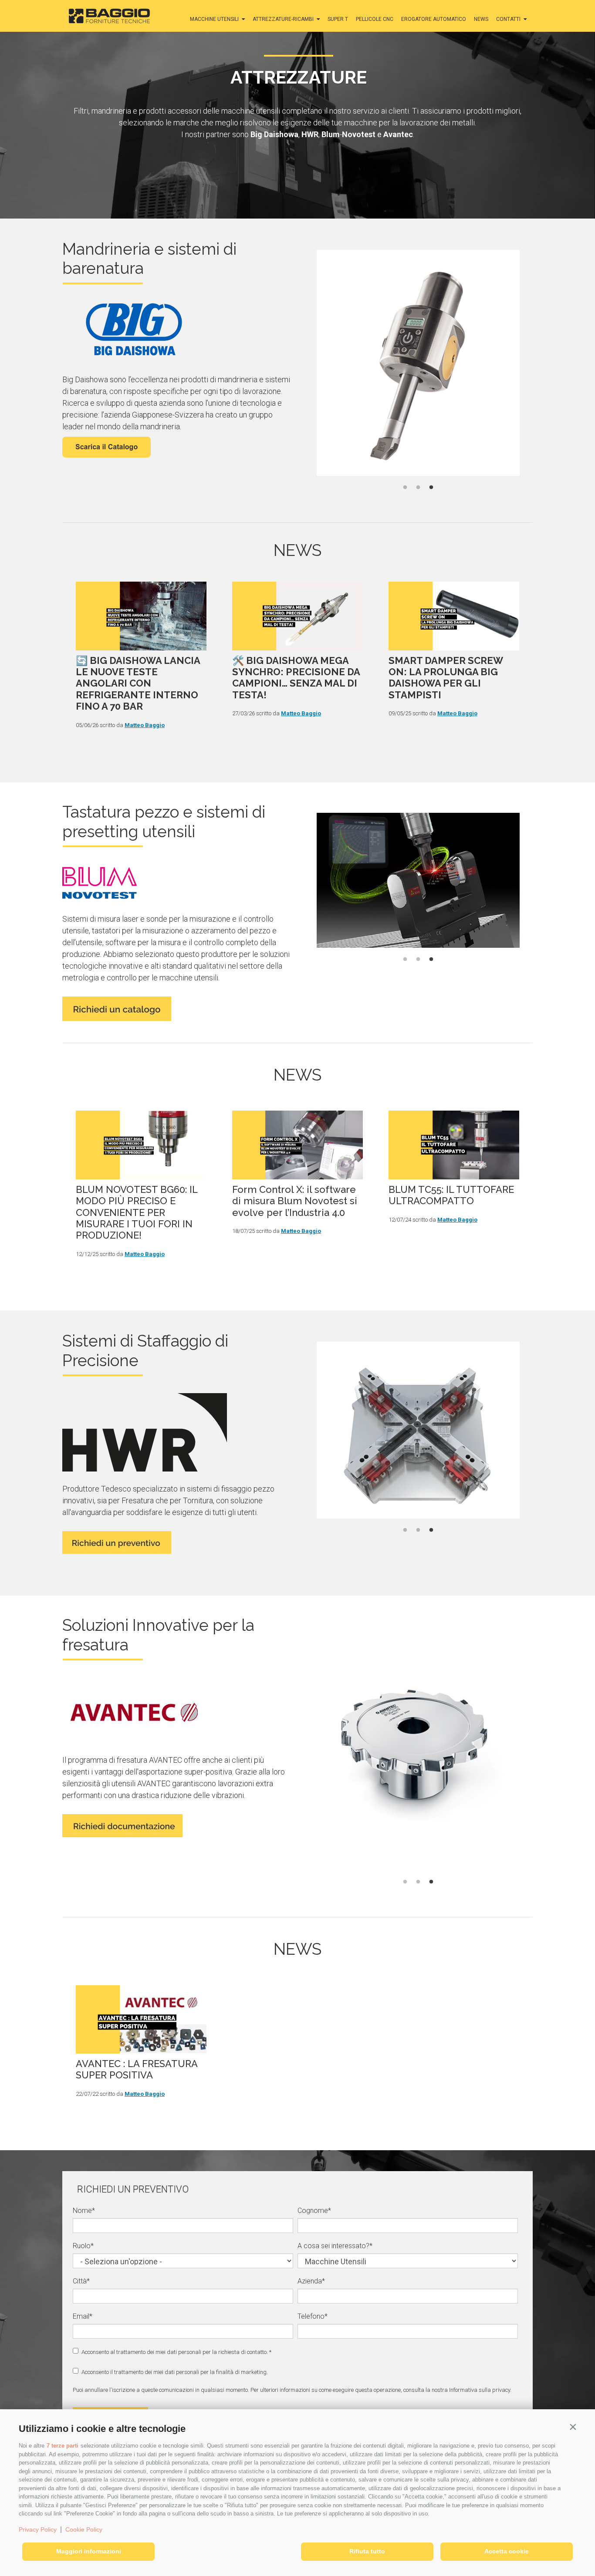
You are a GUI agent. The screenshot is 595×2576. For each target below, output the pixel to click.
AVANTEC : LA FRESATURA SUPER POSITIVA (137, 2069)
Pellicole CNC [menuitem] (375, 19)
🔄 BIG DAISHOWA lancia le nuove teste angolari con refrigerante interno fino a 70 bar (138, 684)
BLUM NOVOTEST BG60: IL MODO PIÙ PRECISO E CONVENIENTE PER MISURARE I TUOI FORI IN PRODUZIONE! (137, 1212)
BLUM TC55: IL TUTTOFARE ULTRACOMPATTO (451, 1195)
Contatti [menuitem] (508, 19)
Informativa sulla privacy (480, 2390)
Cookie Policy (84, 2529)
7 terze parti (63, 2446)
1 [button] (405, 488)
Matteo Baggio (145, 725)
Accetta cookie (507, 2551)
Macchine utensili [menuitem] (214, 19)
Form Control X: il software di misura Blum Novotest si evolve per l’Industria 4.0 (295, 1201)
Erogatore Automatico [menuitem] (434, 19)
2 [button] (418, 488)
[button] (573, 2427)
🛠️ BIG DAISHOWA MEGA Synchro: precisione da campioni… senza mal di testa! (296, 678)
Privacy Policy (38, 2529)
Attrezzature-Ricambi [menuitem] (283, 19)
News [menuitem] (481, 19)
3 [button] (431, 488)
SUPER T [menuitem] (338, 19)
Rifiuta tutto (367, 2551)
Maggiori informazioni (89, 2551)
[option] (418, 364)
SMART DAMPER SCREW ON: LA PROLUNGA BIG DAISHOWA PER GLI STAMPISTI (446, 678)
